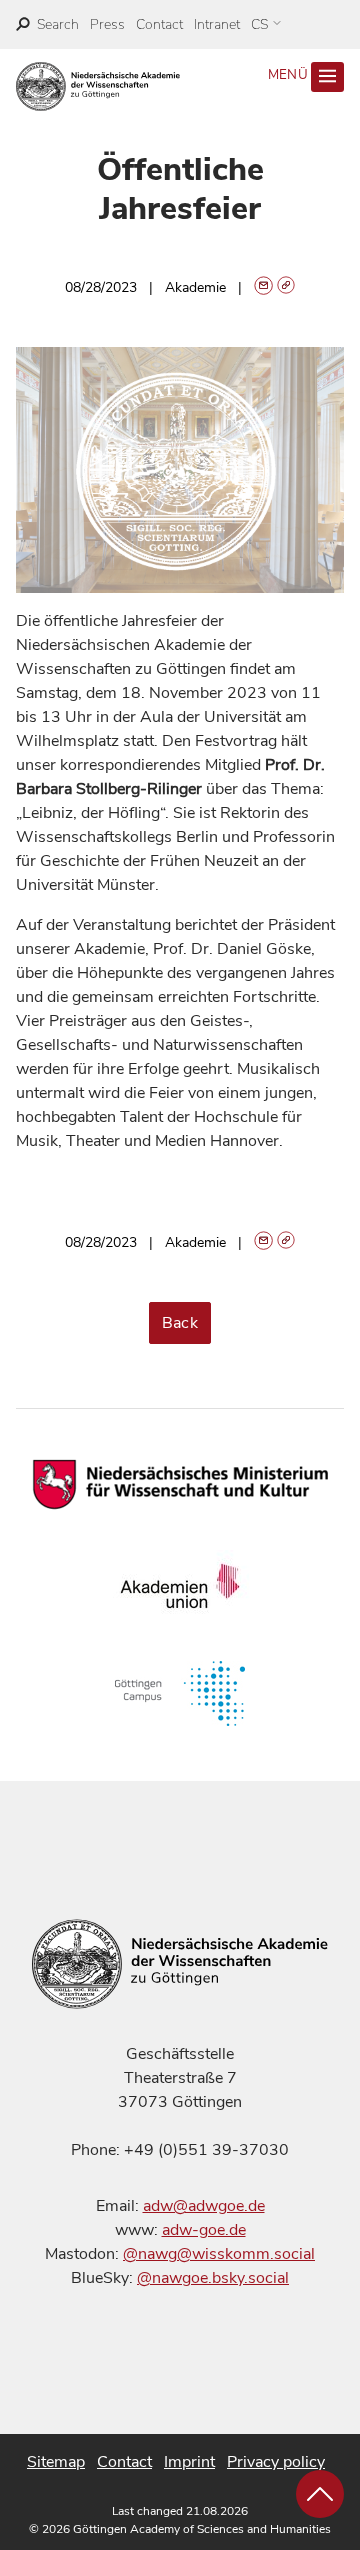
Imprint (189, 2462)
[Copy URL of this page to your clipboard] (286, 287)
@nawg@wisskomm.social (219, 2254)
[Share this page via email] (263, 287)
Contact (159, 24)
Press (107, 24)
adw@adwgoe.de (204, 2206)
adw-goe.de (204, 2230)
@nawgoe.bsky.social (213, 2278)
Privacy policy (276, 2462)
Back (180, 1323)
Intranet (217, 24)
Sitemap (56, 2462)
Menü (290, 75)
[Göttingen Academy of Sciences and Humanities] (98, 86)
